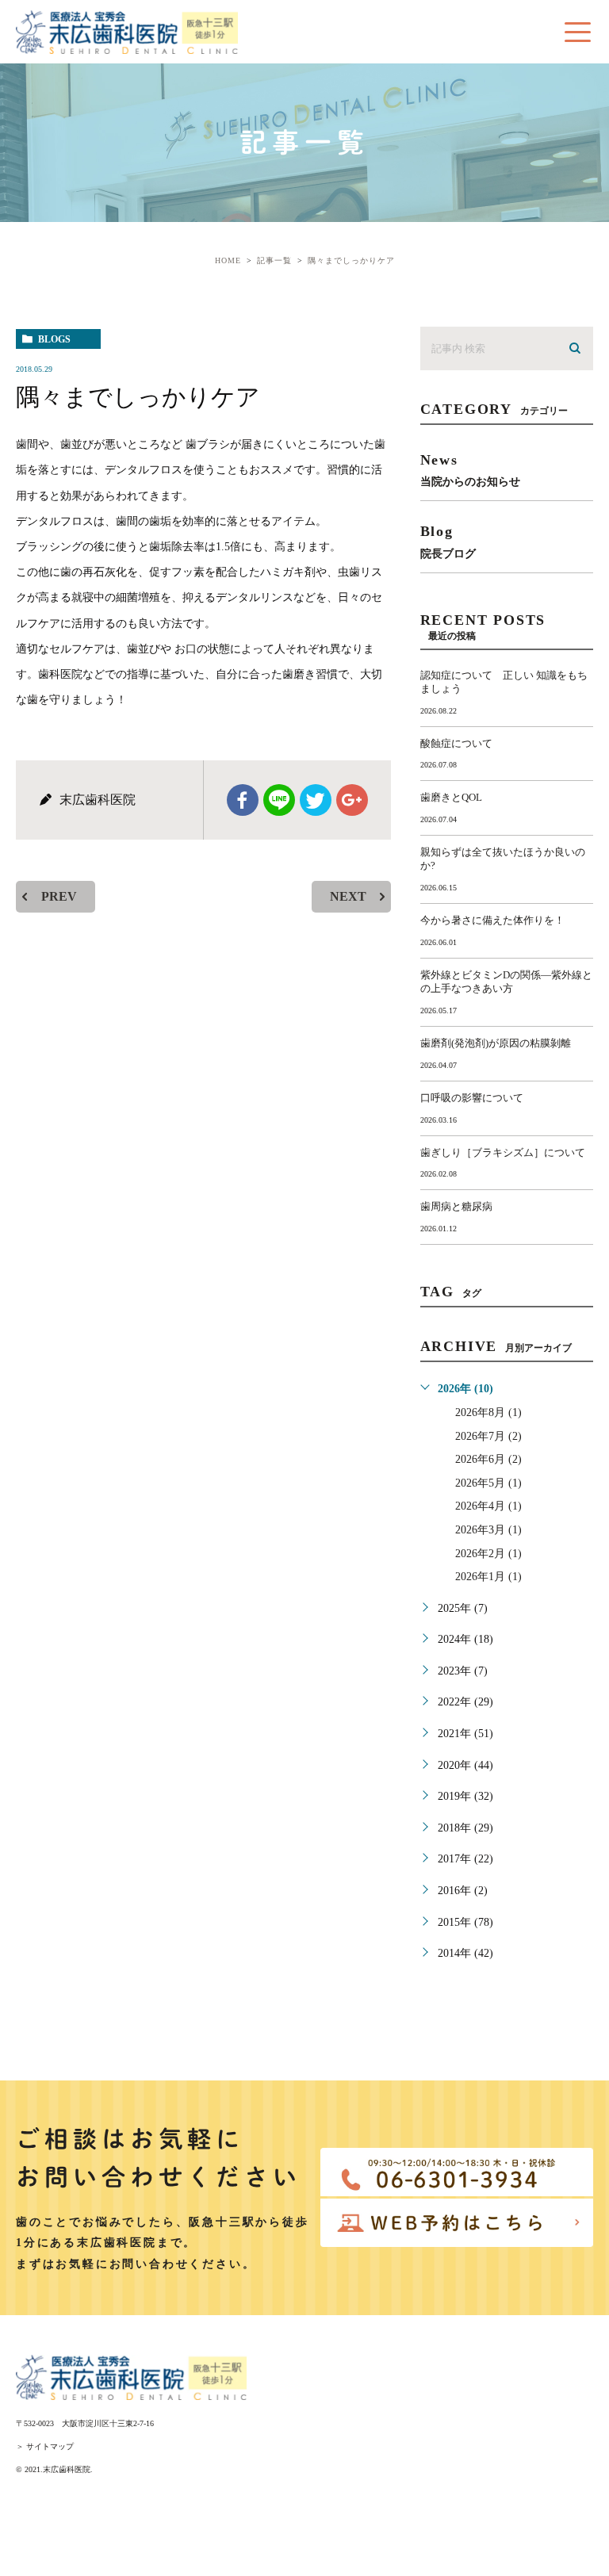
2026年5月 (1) (488, 1483)
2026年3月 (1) (488, 1530)
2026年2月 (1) (488, 1554)
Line (279, 800)
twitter (316, 800)
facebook (243, 800)
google (352, 800)
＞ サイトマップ (45, 2446)
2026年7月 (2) (488, 1436)
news (470, 470)
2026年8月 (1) (488, 1412)
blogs (54, 339)
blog (448, 541)
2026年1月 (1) (488, 1577)
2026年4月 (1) (488, 1506)
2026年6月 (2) (488, 1459)
